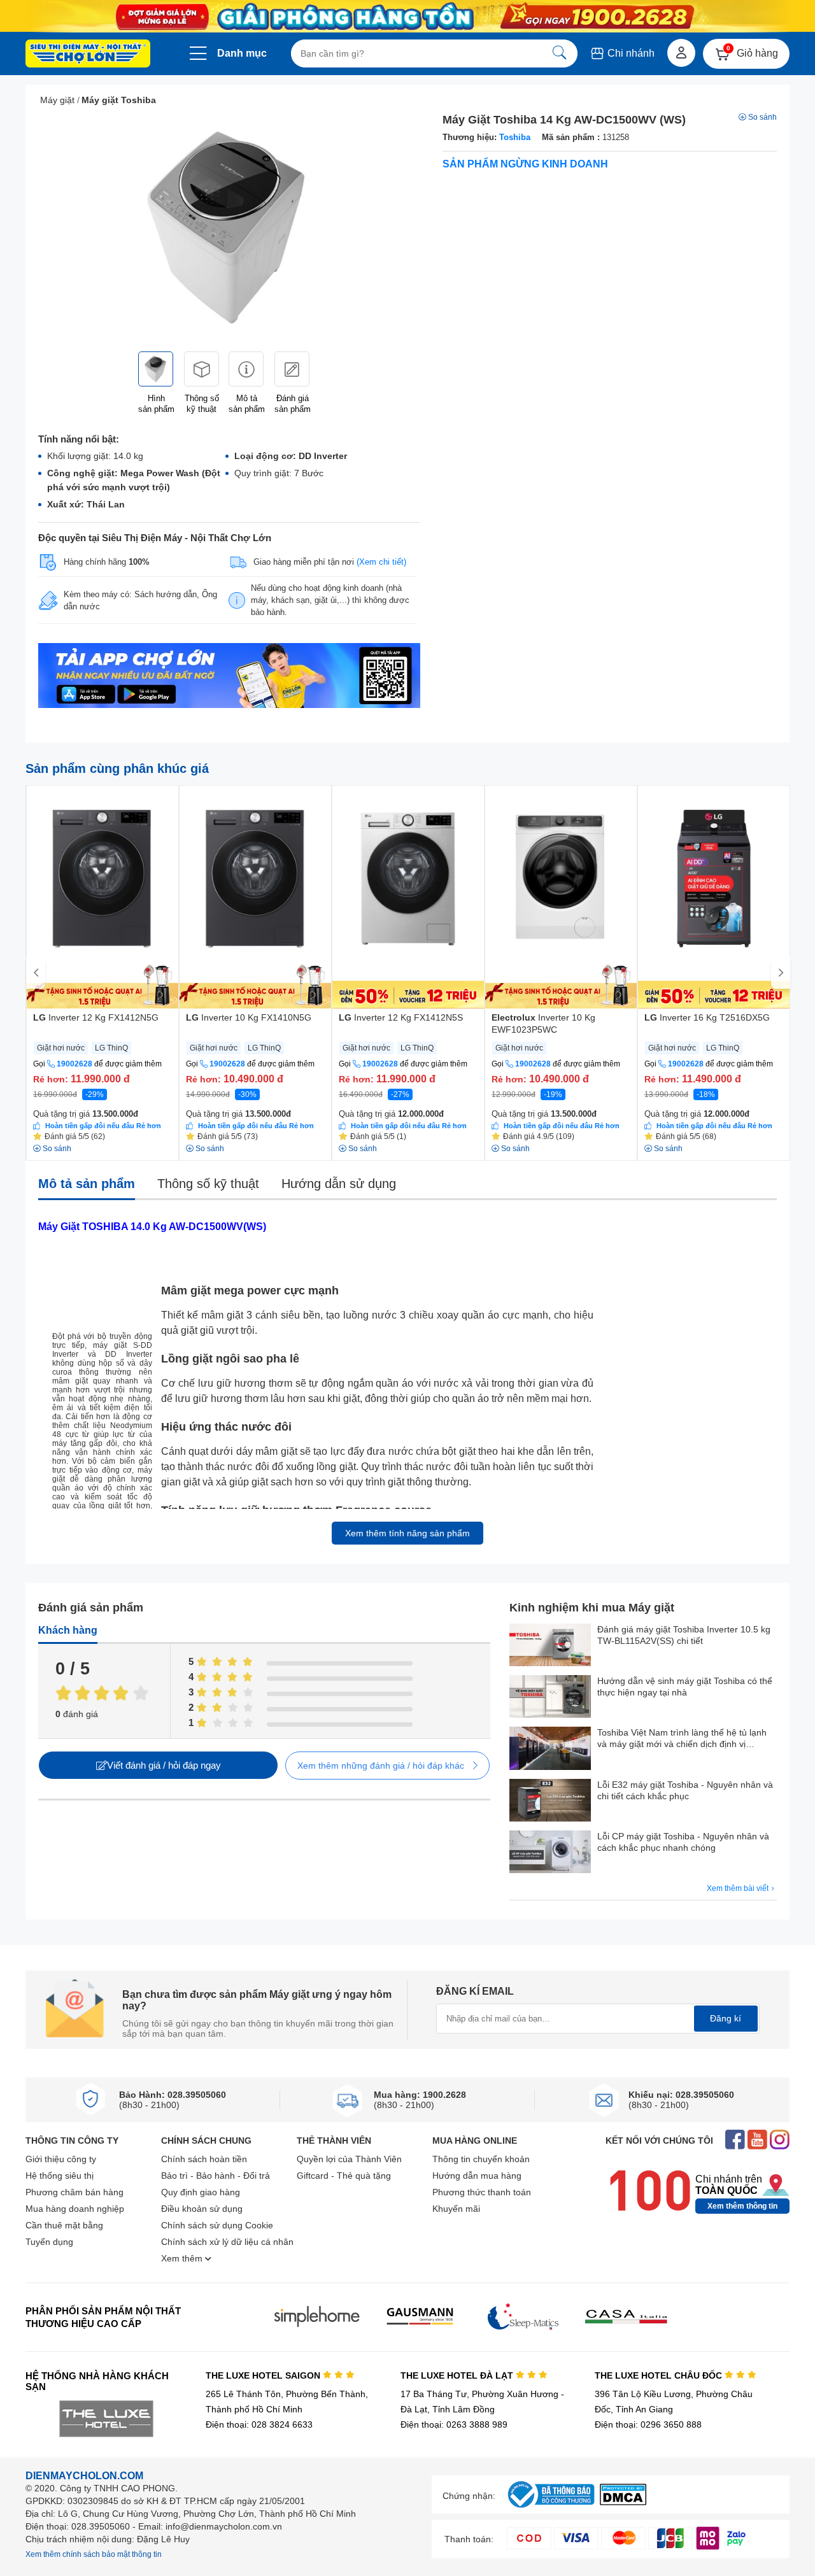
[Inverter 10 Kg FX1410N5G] (255, 897)
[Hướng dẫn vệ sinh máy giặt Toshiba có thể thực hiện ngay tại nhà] (550, 1698)
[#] (551, 2508)
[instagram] (780, 2141)
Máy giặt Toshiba (119, 100)
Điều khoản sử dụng (202, 2209)
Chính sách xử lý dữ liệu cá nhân (227, 2242)
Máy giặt (57, 100)
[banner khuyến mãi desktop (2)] (407, 16)
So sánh (762, 117)
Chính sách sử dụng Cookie (217, 2225)
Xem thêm (183, 2258)
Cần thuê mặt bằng (64, 2225)
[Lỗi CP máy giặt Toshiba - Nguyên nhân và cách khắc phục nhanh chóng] (550, 1853)
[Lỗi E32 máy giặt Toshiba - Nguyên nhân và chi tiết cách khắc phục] (550, 1801)
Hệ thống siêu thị (60, 2176)
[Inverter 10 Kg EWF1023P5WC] (561, 897)
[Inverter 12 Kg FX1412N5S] (408, 897)
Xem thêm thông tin (742, 2206)
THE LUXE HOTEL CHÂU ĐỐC (660, 2375)
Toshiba (515, 137)
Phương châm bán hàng (74, 2192)
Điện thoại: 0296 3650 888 (648, 2424)
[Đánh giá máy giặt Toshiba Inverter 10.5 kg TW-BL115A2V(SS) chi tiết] (550, 1646)
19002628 (74, 1064)
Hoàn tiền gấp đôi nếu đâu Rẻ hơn (103, 1126)
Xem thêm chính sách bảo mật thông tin (94, 2554)
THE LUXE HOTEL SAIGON (264, 2375)
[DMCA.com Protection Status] (623, 2502)
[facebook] (735, 2141)
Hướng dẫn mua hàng (477, 2176)
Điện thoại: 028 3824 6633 (259, 2424)
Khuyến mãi (456, 2209)
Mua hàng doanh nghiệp (75, 2209)
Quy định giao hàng (201, 2192)
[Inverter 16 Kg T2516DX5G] (714, 897)
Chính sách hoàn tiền (204, 2159)
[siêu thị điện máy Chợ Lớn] (88, 55)
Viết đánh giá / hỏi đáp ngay (164, 1765)
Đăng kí (726, 2018)
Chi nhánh (630, 53)
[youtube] (757, 2141)
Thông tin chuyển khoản (481, 2159)
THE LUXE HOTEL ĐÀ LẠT (458, 2375)
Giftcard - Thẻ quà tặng (344, 2176)
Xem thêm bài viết (739, 1888)
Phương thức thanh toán (482, 2192)
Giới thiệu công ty (61, 2159)
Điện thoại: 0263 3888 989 (454, 2424)
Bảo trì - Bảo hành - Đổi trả (216, 2176)
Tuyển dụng (49, 2242)
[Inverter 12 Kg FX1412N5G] (103, 897)
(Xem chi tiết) (381, 562)
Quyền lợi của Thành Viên (349, 2159)
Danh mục (242, 53)
